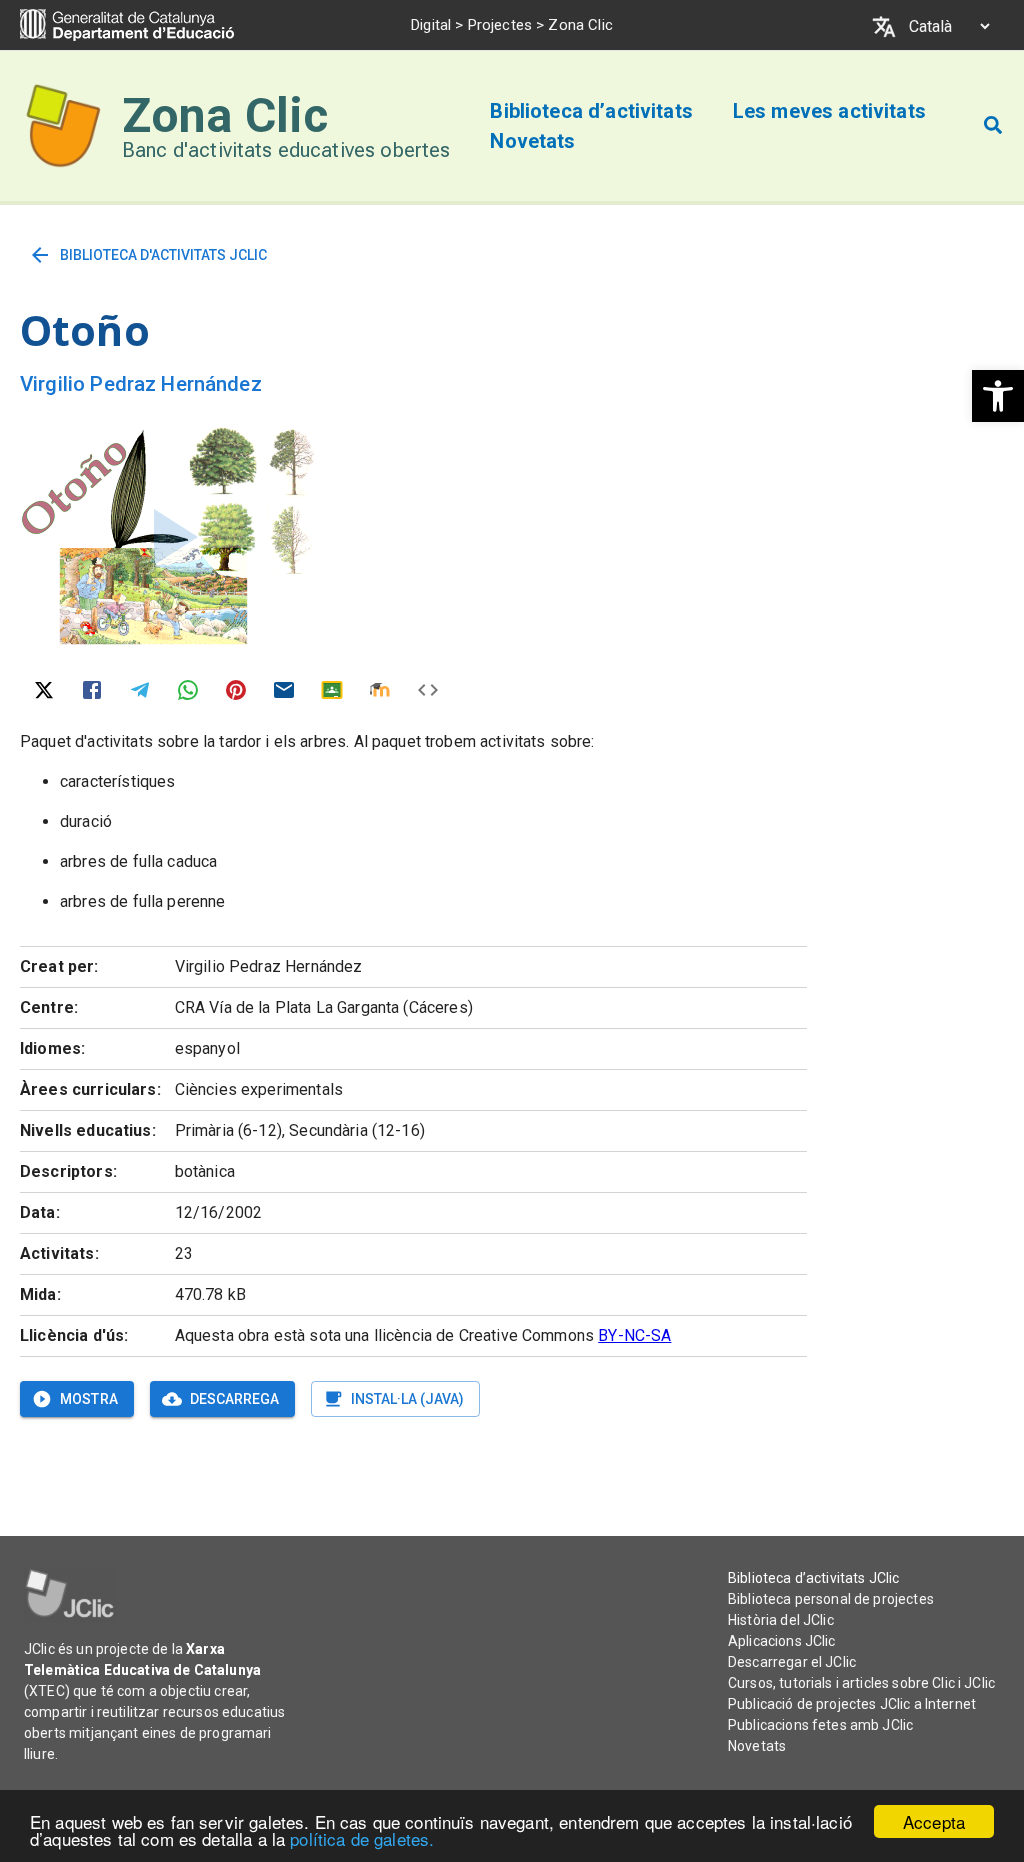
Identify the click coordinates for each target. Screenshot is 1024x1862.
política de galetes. (362, 1838)
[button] (998, 396)
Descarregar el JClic (792, 1662)
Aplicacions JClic (782, 1641)
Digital (431, 25)
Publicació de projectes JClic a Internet (852, 1704)
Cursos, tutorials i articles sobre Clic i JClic (861, 1683)
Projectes (500, 25)
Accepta (934, 1821)
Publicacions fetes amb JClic (820, 1725)
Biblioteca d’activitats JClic (813, 1578)
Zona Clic (225, 115)
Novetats (757, 1746)
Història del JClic (781, 1620)
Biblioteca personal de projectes (831, 1599)
